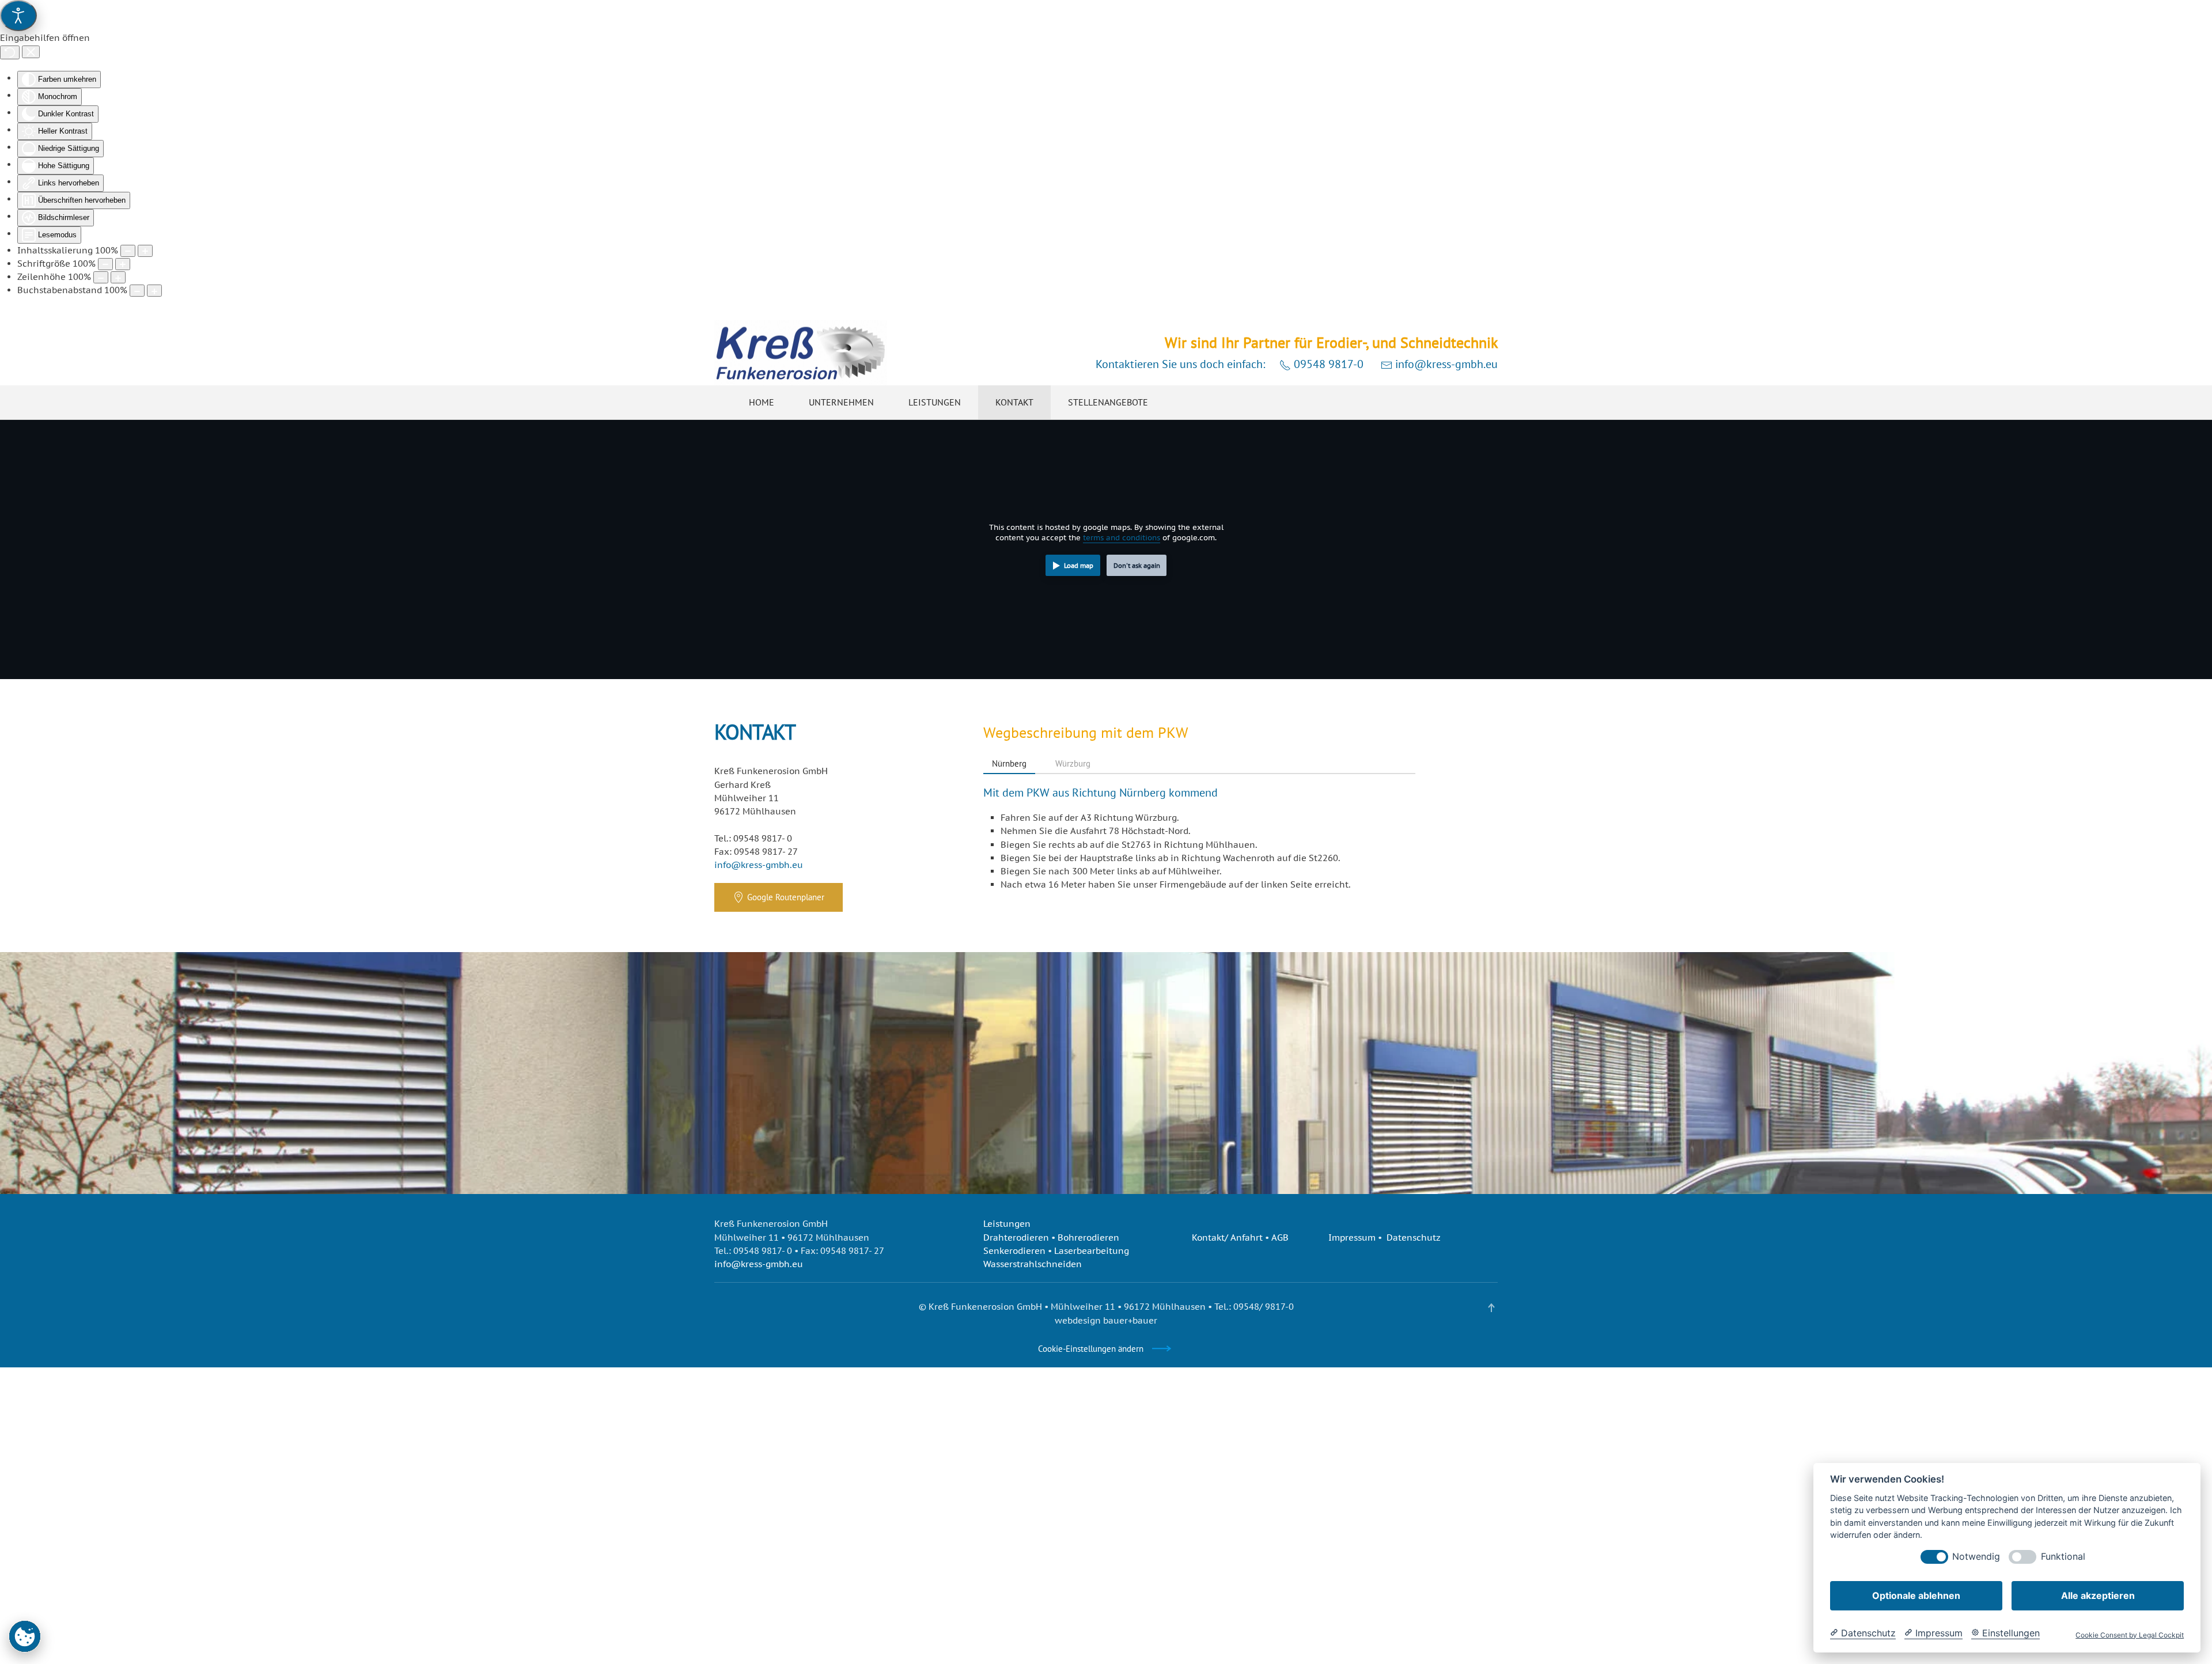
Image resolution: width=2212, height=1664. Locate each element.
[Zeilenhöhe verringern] (101, 277)
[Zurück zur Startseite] (801, 353)
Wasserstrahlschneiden (1033, 1264)
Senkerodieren (1014, 1251)
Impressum (1352, 1237)
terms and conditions (1122, 538)
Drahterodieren (1016, 1237)
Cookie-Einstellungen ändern (1091, 1349)
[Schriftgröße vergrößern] (123, 264)
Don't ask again (1137, 565)
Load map (1079, 565)
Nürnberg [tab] (1009, 763)
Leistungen (1007, 1224)
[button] (1491, 1308)
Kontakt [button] (1014, 402)
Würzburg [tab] (1073, 763)
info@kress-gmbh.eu (1445, 364)
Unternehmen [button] (841, 402)
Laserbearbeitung (1092, 1251)
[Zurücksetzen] (10, 52)
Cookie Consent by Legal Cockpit (2130, 1635)
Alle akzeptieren (2098, 1595)
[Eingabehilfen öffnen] (18, 16)
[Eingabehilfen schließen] (31, 52)
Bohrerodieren (1088, 1237)
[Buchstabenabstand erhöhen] (154, 291)
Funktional (2063, 1557)
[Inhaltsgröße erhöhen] (145, 251)
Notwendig (1976, 1557)
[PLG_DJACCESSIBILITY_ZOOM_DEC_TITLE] (128, 251)
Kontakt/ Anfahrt (1227, 1237)
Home (762, 402)
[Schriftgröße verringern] (105, 264)
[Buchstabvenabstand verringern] (137, 291)
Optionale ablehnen (1916, 1595)
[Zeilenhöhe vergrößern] (118, 277)
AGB (1280, 1237)
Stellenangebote (1108, 402)
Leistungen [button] (935, 402)
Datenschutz (1414, 1237)
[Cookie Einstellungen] (25, 1636)
